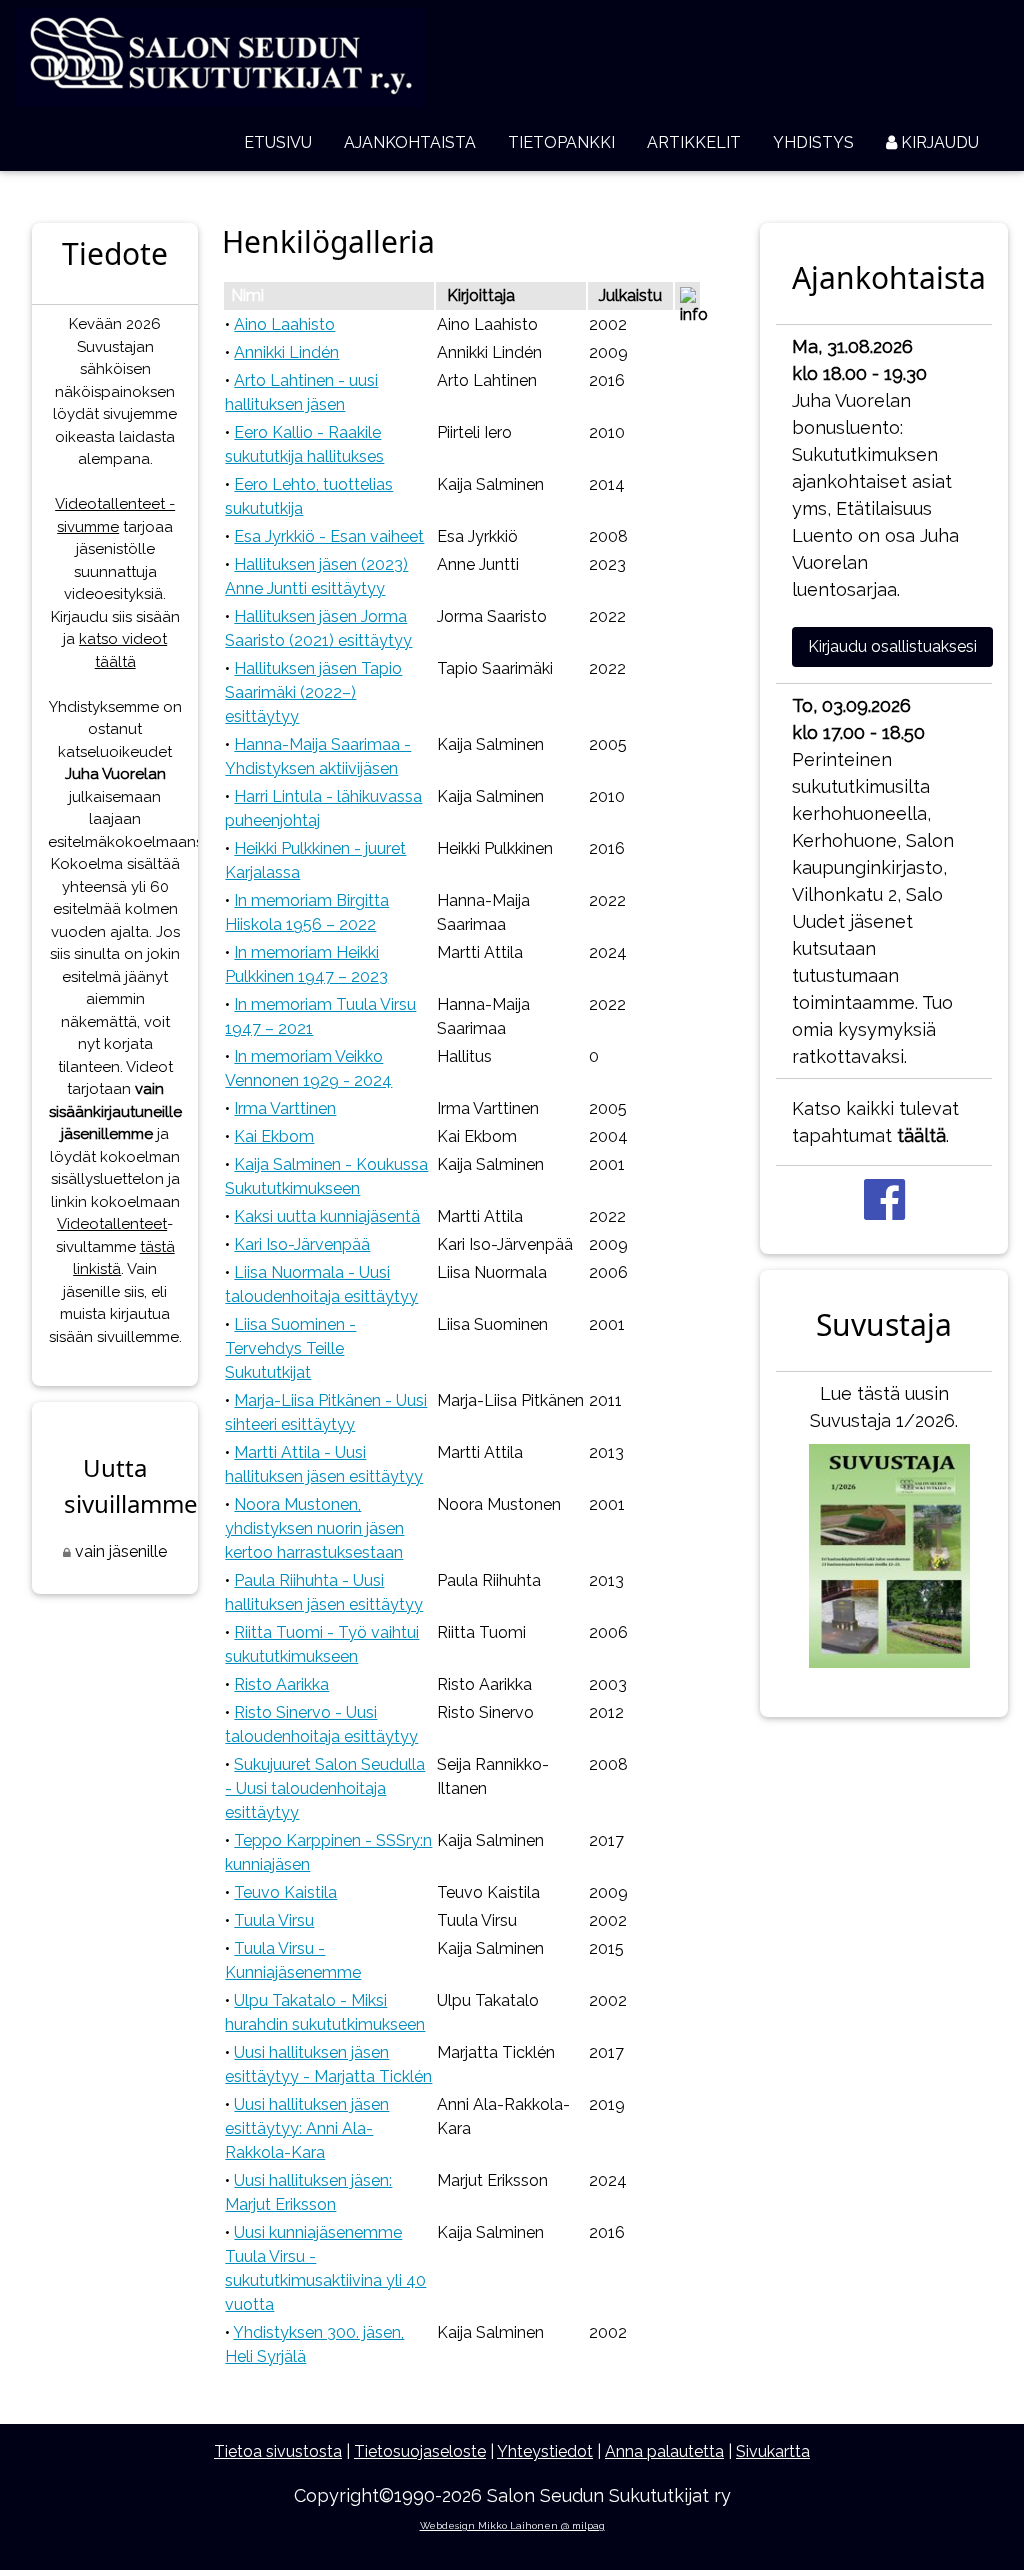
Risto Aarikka (281, 1684)
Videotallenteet (112, 1224)
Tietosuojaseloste (420, 2451)
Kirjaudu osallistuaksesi (892, 646)
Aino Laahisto (284, 324)
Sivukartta (773, 2451)
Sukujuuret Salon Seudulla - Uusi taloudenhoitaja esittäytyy (325, 1788)
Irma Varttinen (285, 1108)
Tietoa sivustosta (278, 2451)
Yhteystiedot (545, 2451)
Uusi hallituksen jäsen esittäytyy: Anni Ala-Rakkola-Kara (307, 2128)
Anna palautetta (664, 2451)
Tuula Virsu (274, 1920)
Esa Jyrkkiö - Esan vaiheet (329, 536)
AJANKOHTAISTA (410, 142)
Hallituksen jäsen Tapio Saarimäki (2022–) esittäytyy (313, 692)
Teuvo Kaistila (285, 1892)
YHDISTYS (813, 142)
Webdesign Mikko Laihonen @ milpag (512, 2525)
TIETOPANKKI (561, 142)
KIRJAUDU (938, 142)
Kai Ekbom (274, 1136)
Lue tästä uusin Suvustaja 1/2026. (884, 1407)
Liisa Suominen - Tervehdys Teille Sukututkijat (290, 1348)
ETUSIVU (278, 142)
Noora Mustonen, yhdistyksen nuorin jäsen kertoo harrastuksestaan (314, 1528)
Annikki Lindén (286, 352)
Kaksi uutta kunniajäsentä (327, 1216)
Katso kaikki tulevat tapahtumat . (875, 1122)
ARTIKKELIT (694, 142)
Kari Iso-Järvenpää (302, 1244)
